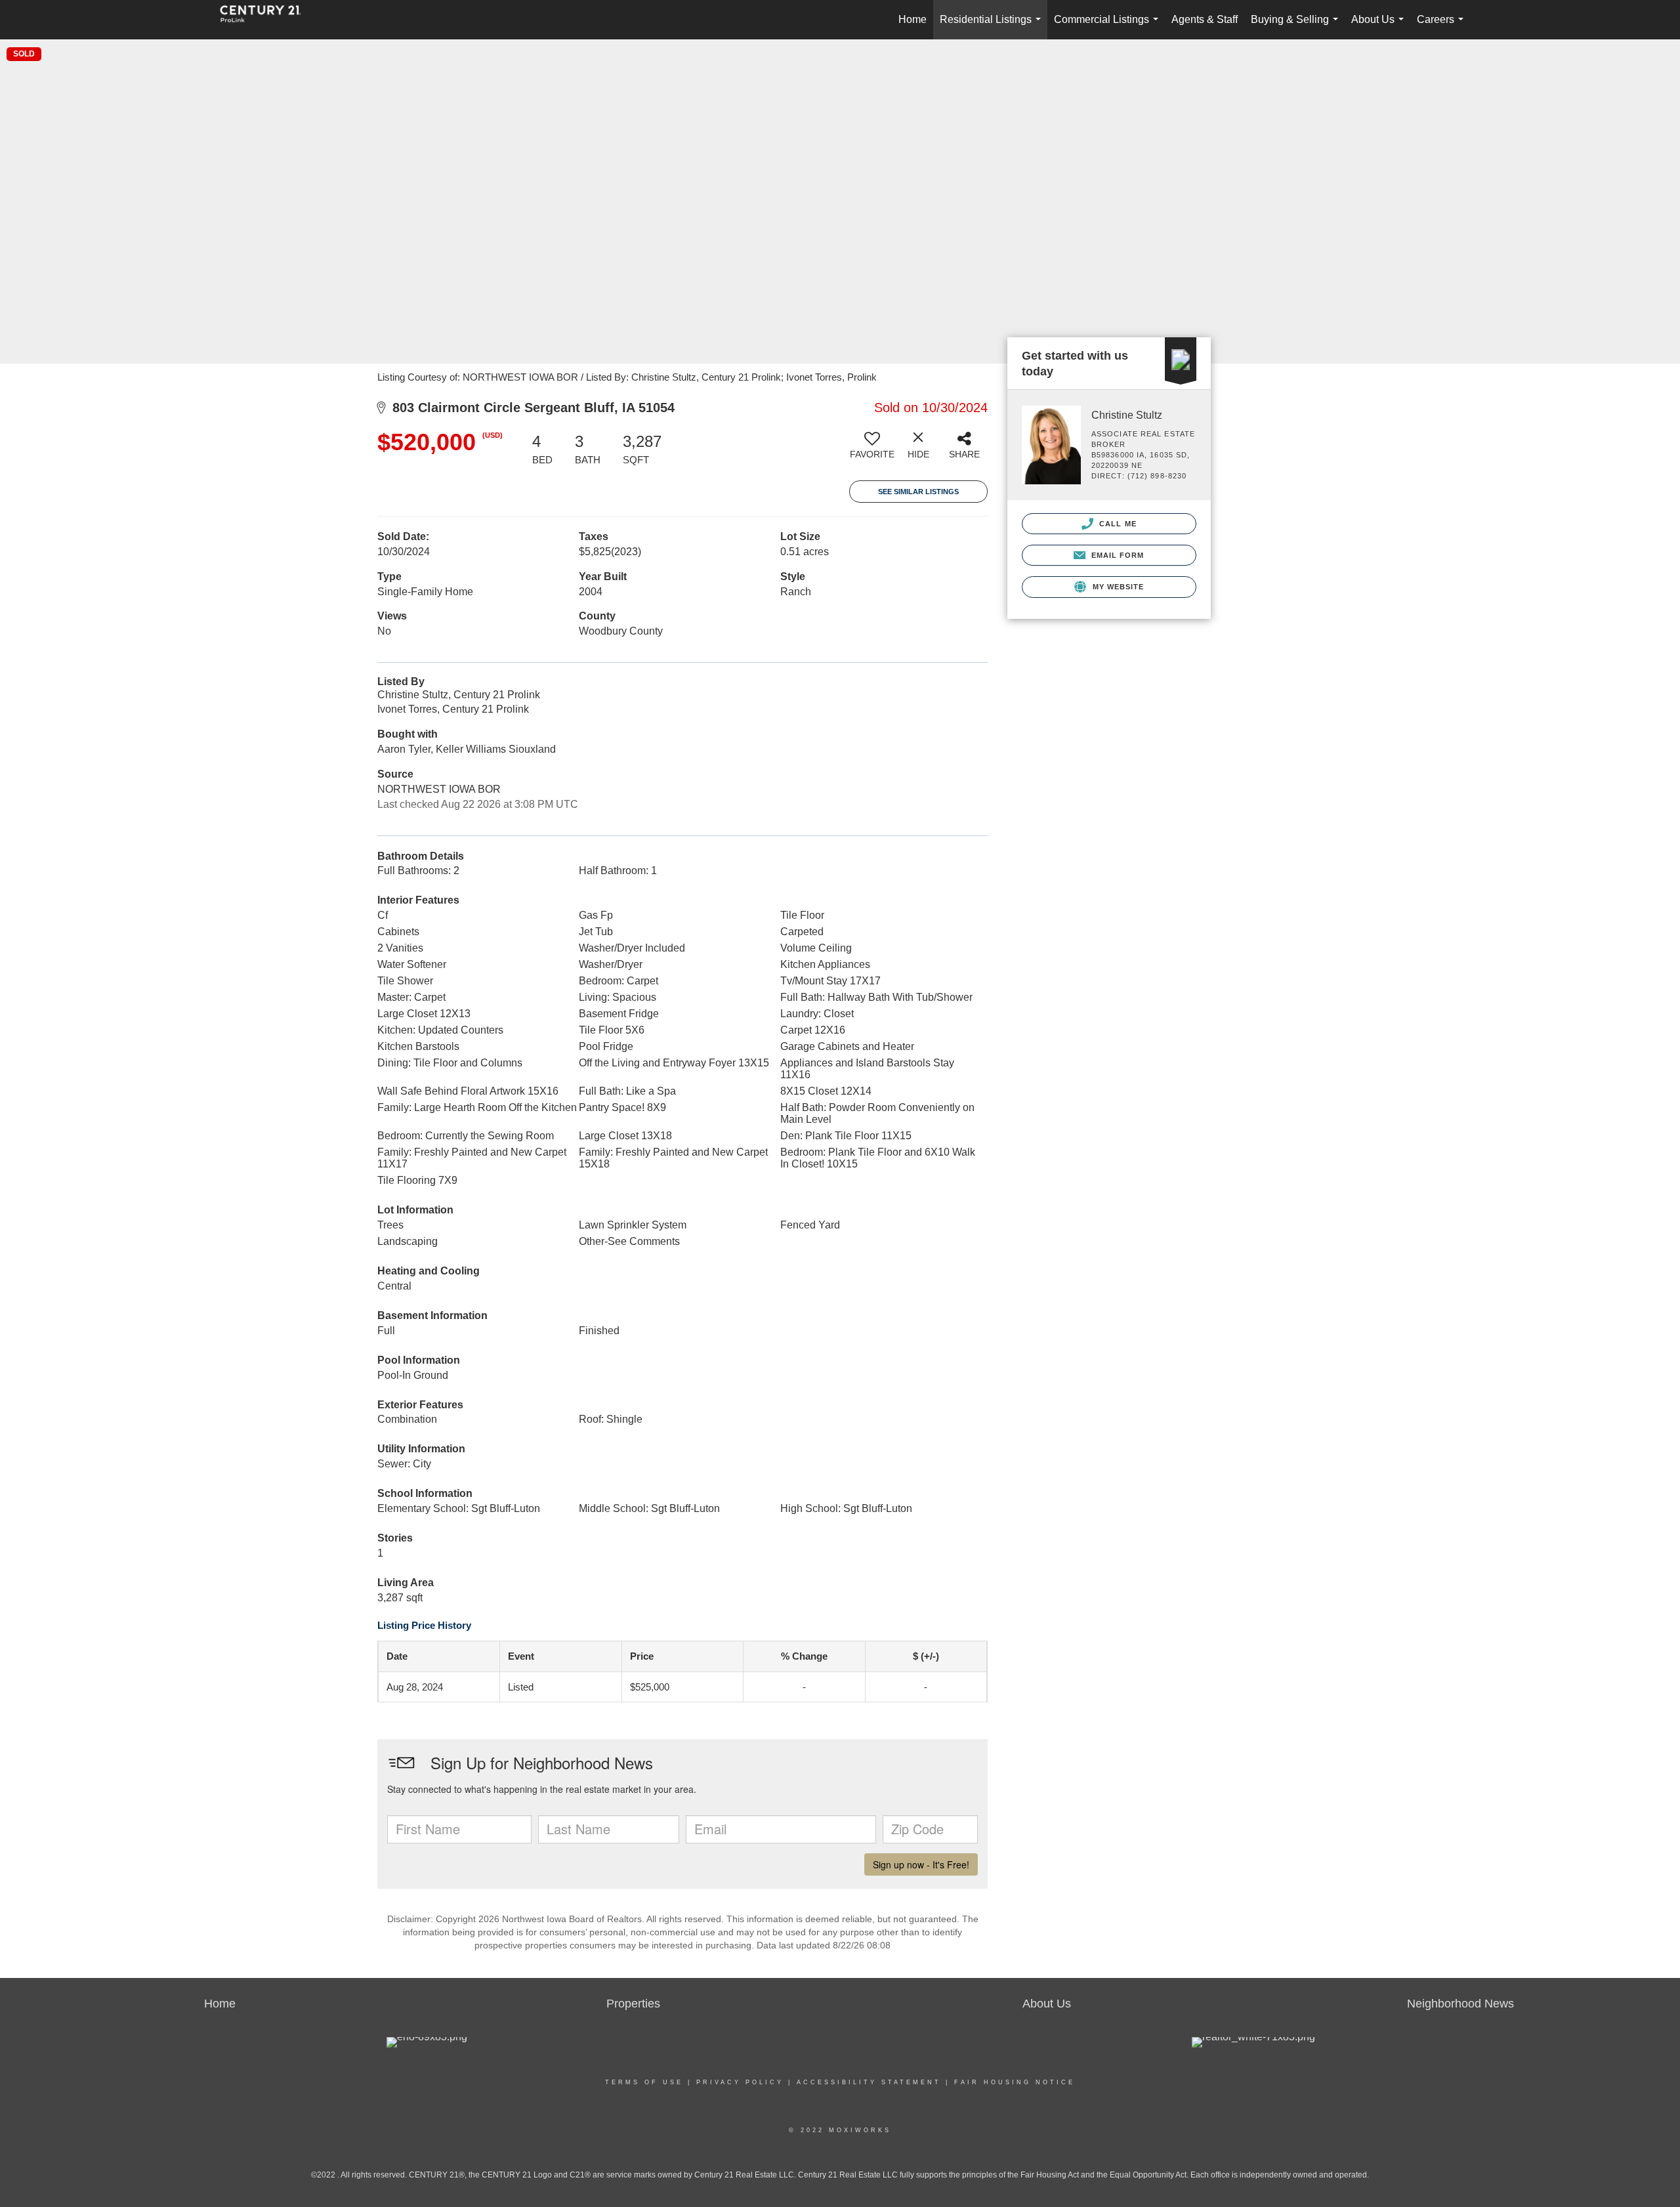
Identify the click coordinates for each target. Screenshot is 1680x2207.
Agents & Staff (1205, 19)
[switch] (872, 450)
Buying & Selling (1297, 27)
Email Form (1116, 555)
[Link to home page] (267, 20)
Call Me (1117, 524)
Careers (1443, 27)
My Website (1117, 587)
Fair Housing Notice (1015, 2082)
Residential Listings (993, 27)
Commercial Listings (1109, 27)
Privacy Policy (740, 2082)
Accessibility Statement (869, 2082)
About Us (1380, 27)
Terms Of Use (644, 2082)
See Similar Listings (918, 492)
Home (913, 19)
